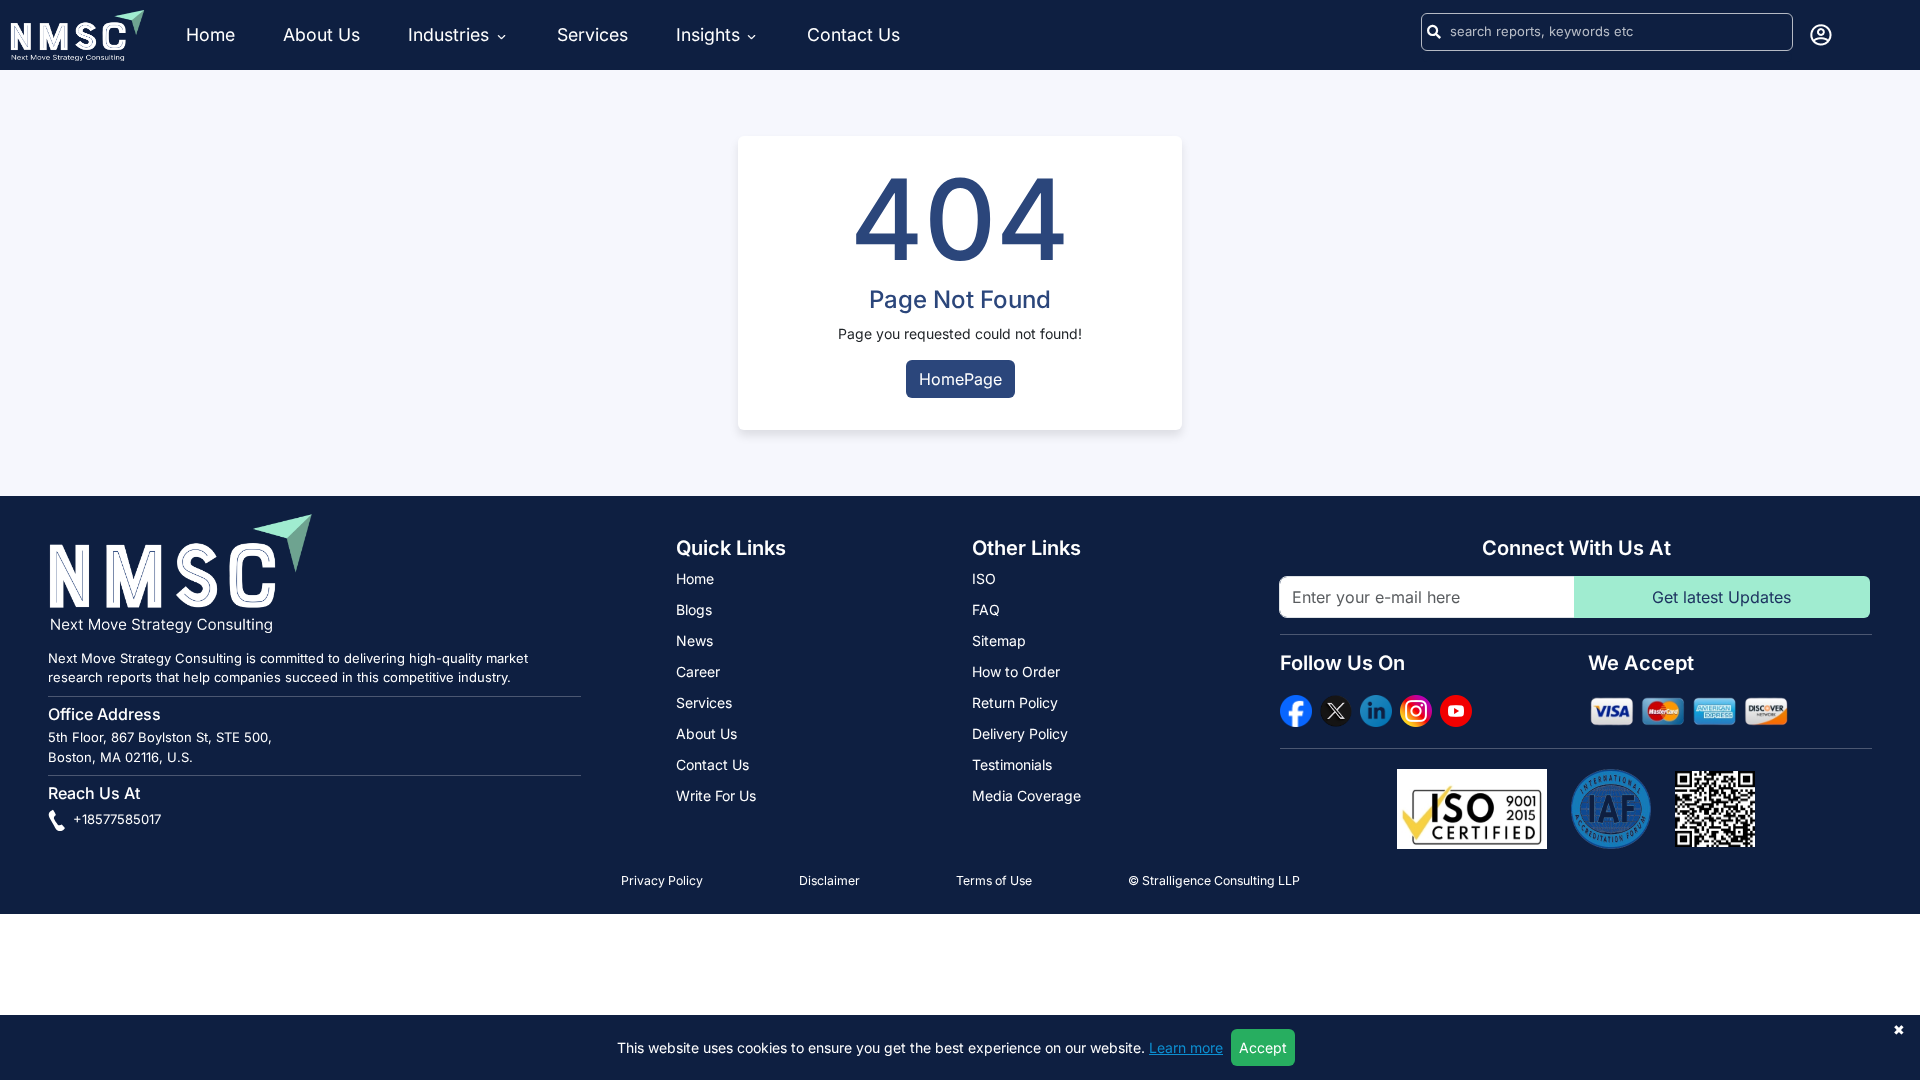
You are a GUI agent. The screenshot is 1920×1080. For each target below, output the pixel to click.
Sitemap (999, 640)
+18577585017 (115, 819)
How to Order (1016, 671)
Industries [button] (451, 34)
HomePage (960, 379)
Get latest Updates (1721, 597)
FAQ (986, 609)
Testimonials (1012, 764)
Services (592, 34)
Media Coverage (1026, 795)
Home (210, 34)
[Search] (1434, 32)
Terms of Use (994, 880)
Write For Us (716, 795)
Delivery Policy (1020, 733)
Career (698, 671)
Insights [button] (708, 34)
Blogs (694, 609)
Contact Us (853, 34)
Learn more (1186, 1047)
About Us (321, 34)
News (694, 640)
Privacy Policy (662, 880)
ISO (984, 578)
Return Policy (1015, 702)
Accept (1263, 1047)
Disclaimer (829, 880)
